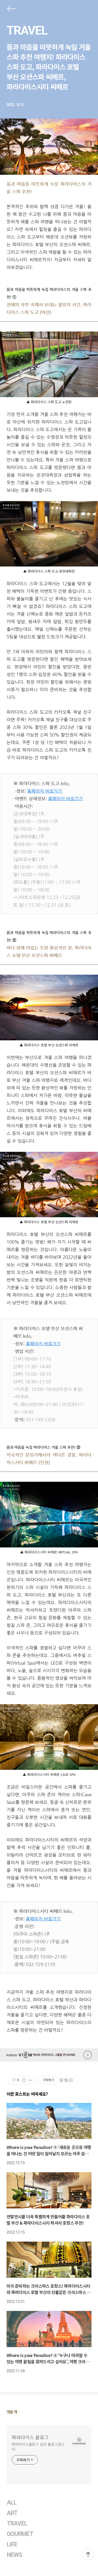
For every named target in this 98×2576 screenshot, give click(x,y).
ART (12, 2513)
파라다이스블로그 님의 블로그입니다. (38, 2447)
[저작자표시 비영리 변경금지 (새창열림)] (66, 2080)
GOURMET (20, 2534)
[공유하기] (24, 2080)
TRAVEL (27, 30)
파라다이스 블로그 (30, 2437)
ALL (12, 2503)
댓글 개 (12, 2412)
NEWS (14, 2555)
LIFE (12, 2544)
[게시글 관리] (30, 2080)
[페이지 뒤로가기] (11, 10)
